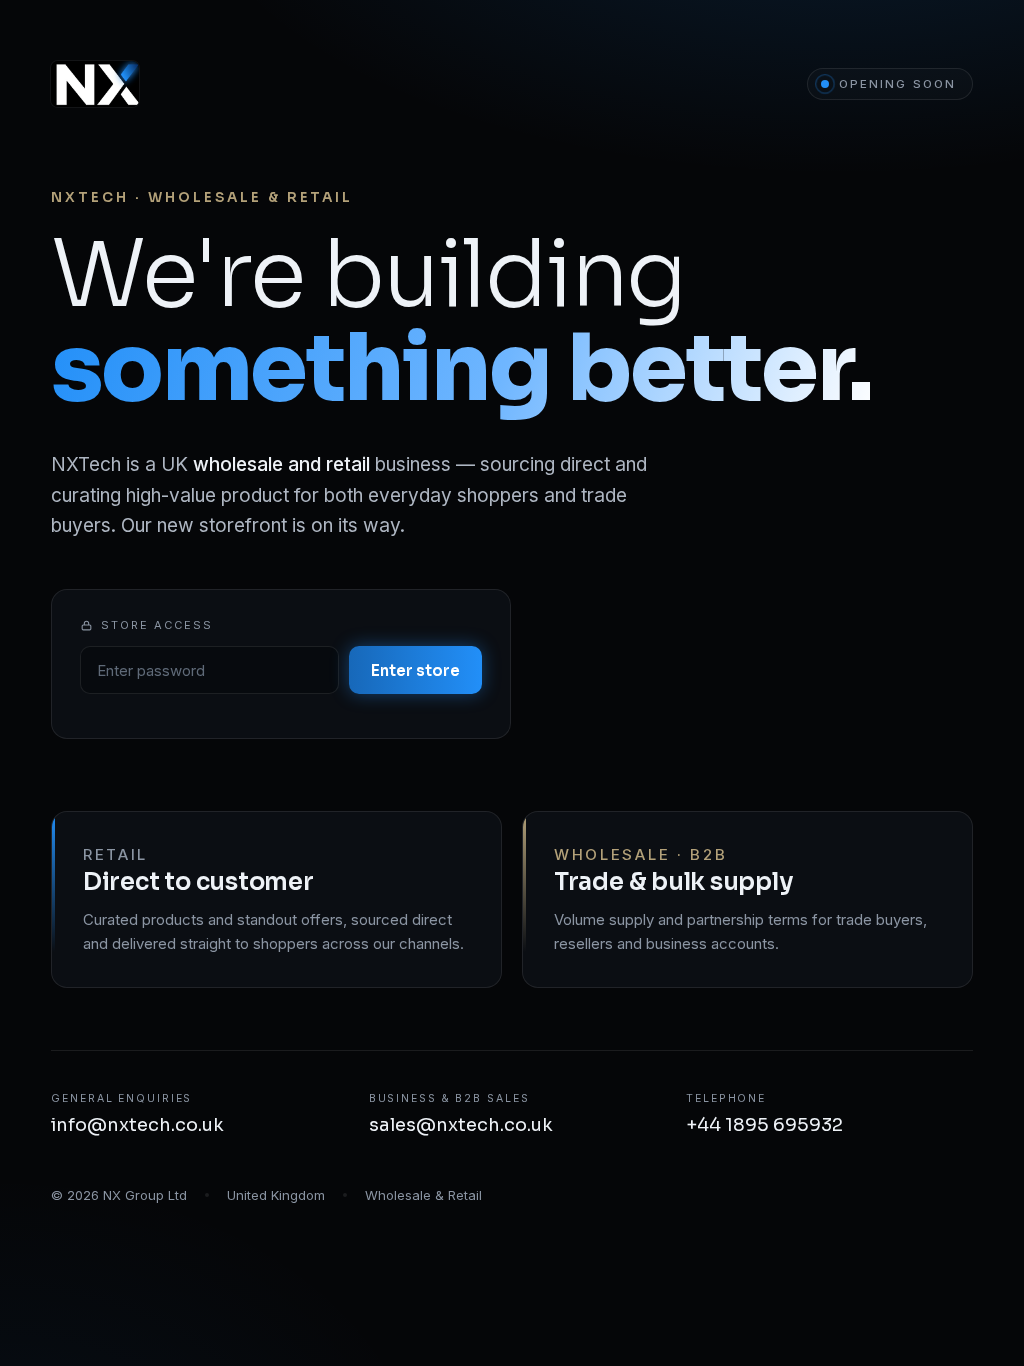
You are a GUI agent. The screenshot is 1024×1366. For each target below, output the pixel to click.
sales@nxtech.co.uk (461, 1125)
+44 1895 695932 (764, 1125)
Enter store (415, 670)
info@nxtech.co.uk (137, 1125)
